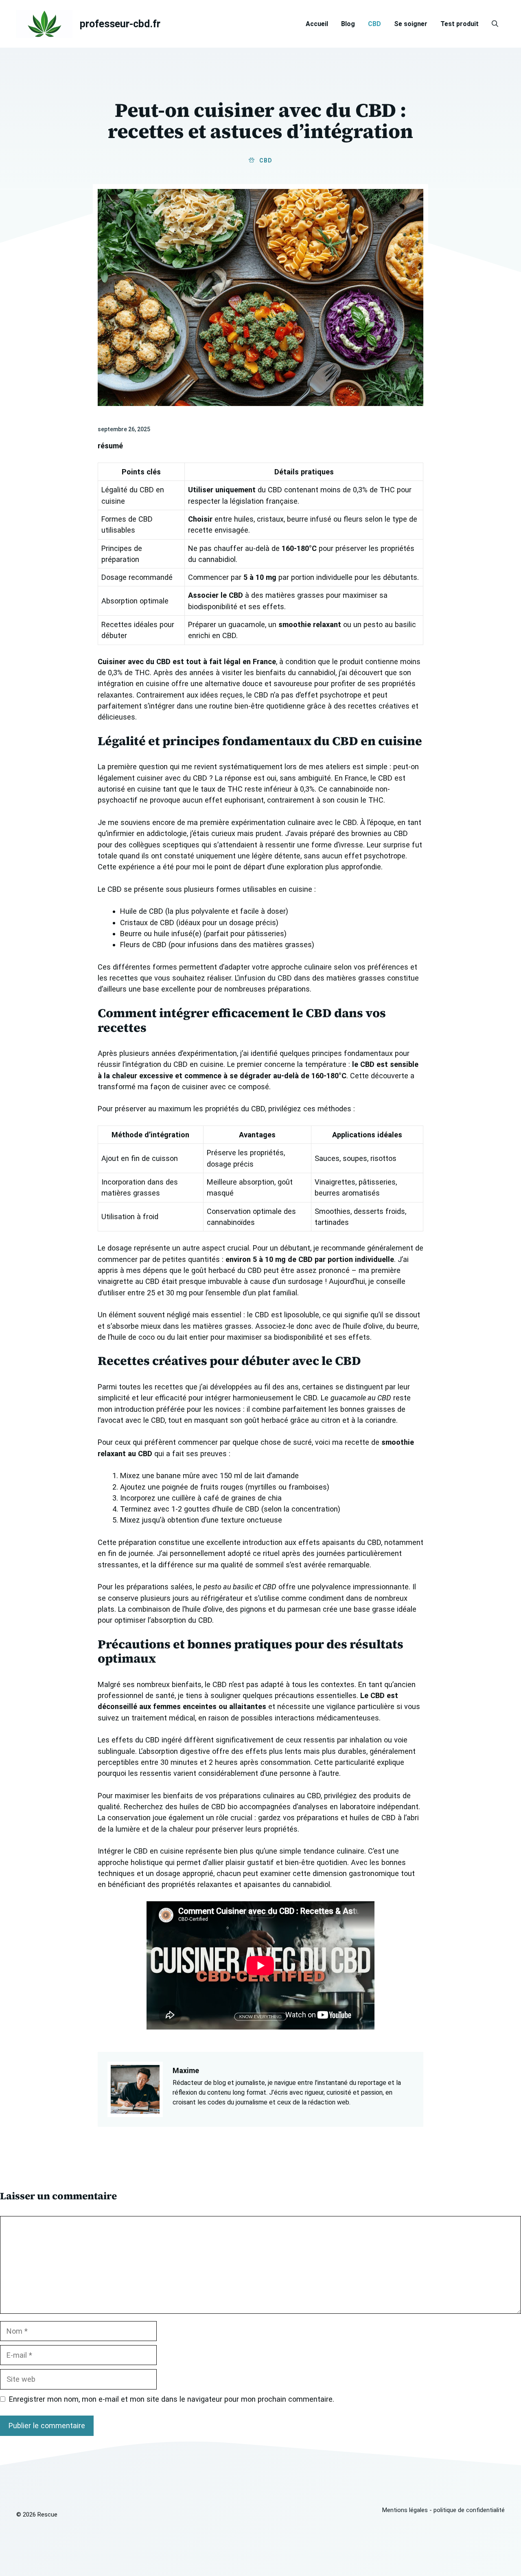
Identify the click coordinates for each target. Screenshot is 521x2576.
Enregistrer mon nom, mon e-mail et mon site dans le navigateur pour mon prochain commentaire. (172, 2399)
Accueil (317, 24)
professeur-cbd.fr (120, 24)
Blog (348, 24)
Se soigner (411, 24)
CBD (374, 24)
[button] (495, 24)
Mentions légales (405, 2510)
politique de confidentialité (469, 2510)
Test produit (460, 24)
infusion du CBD (265, 978)
